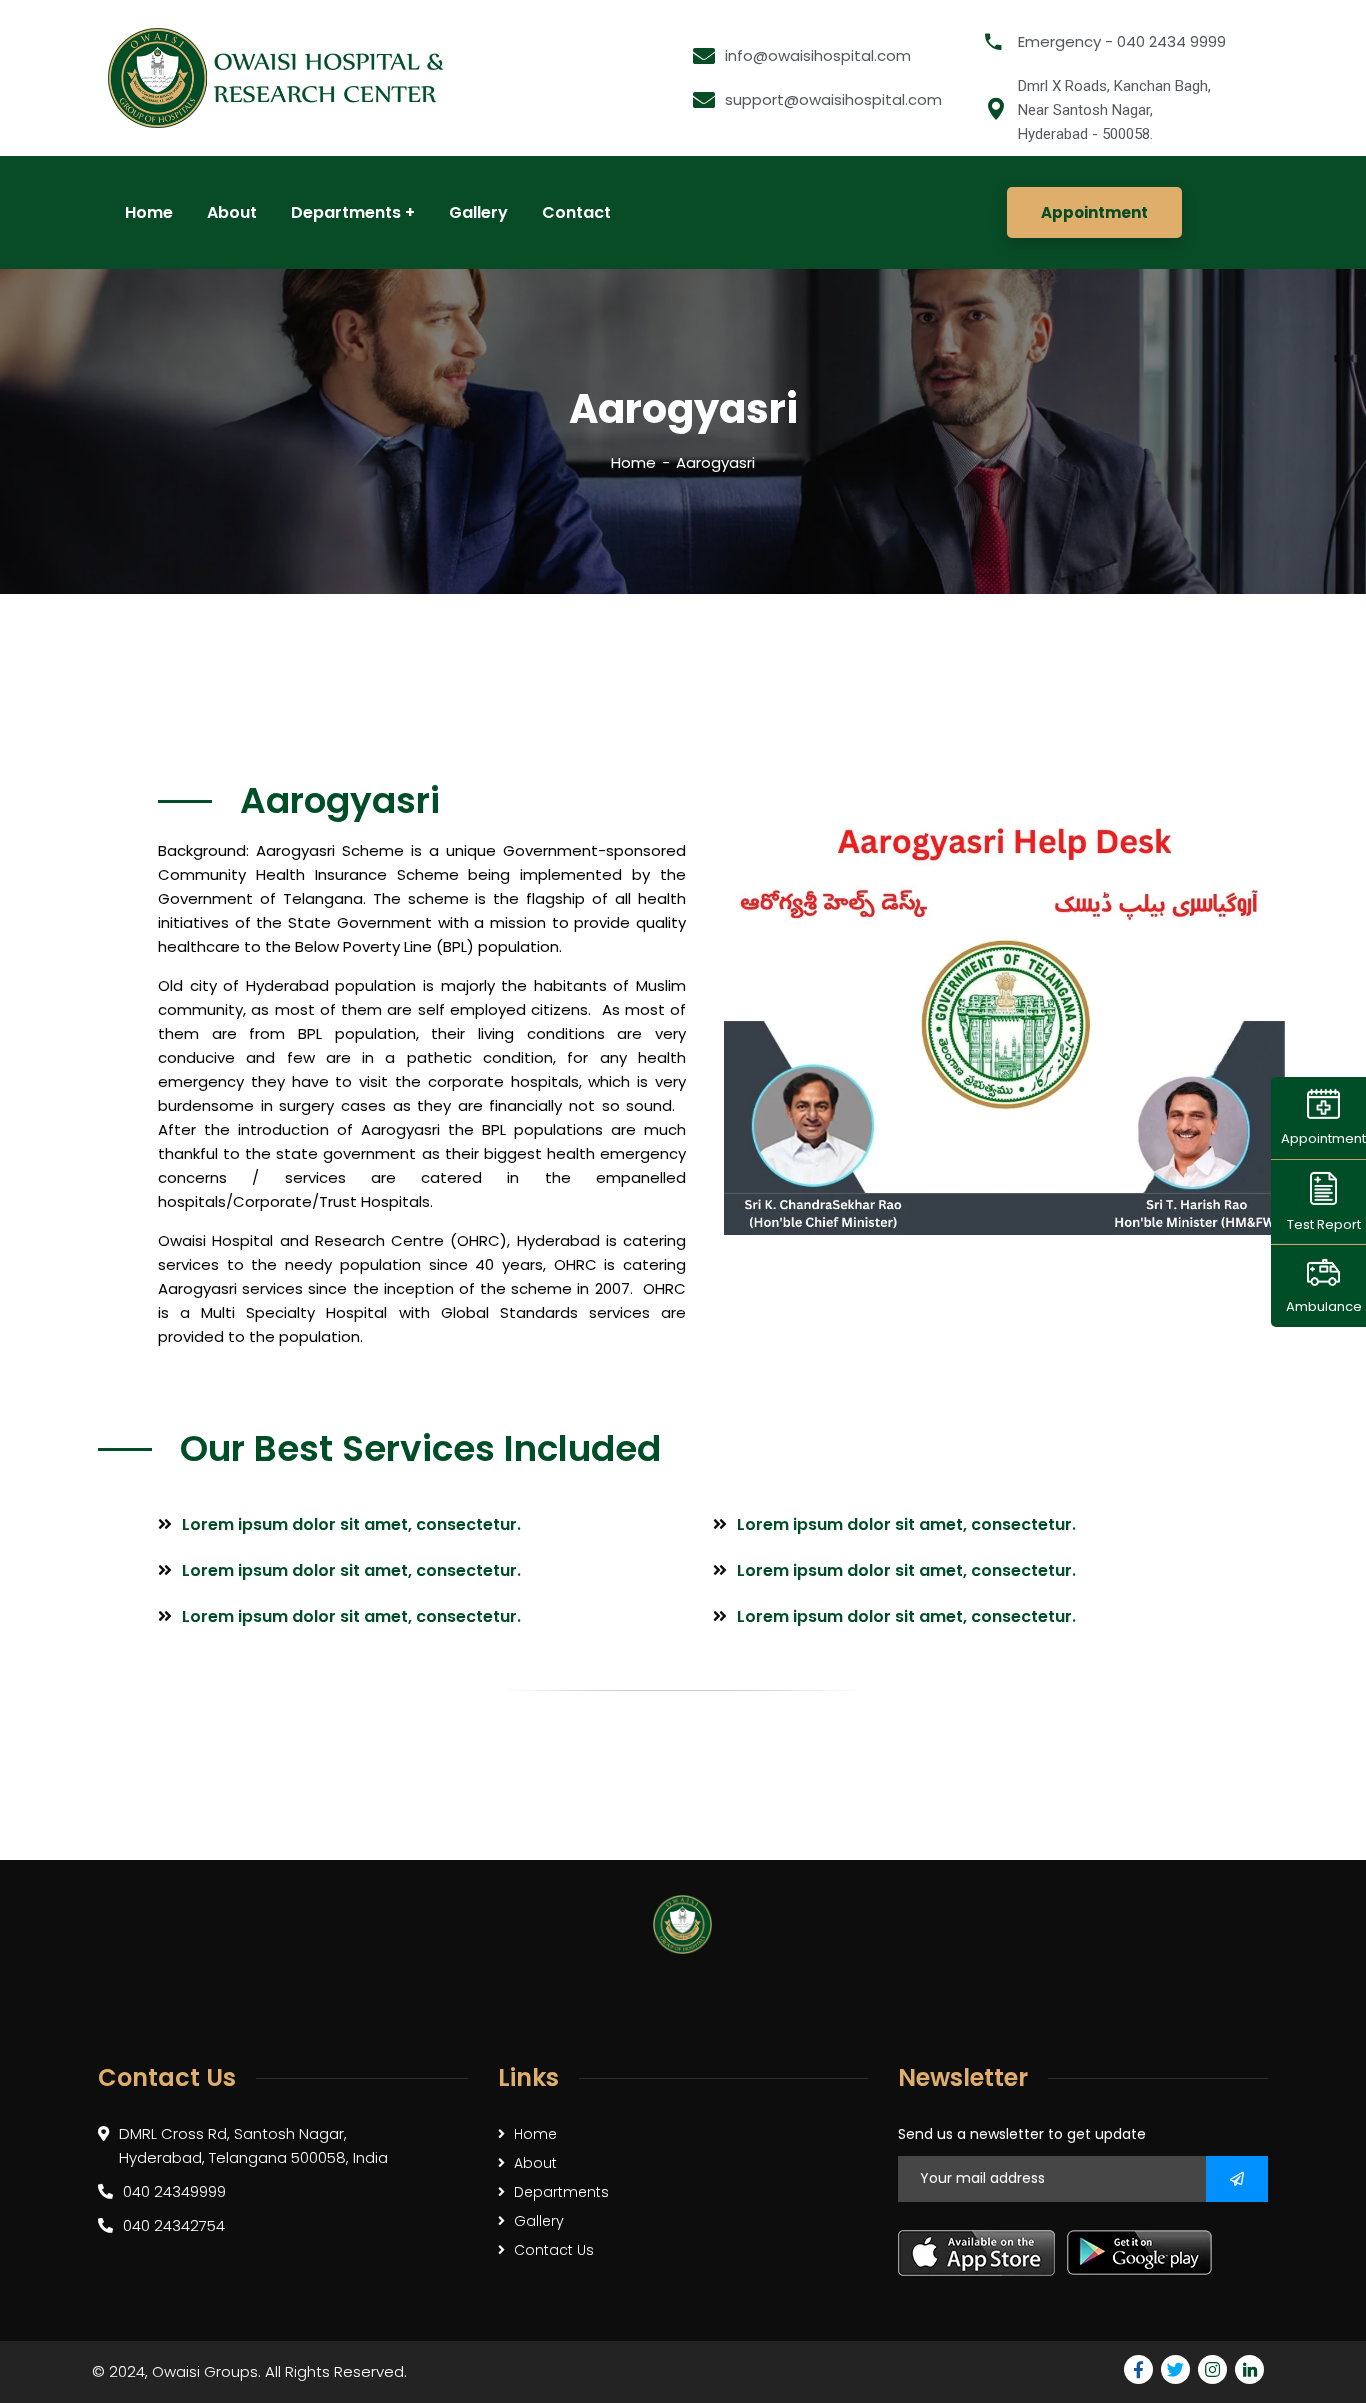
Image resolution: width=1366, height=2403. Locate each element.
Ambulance (1324, 1306)
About (535, 2163)
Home (633, 462)
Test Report (1324, 1223)
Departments (561, 2192)
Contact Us (554, 2250)
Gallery (539, 2221)
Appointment (1323, 1138)
